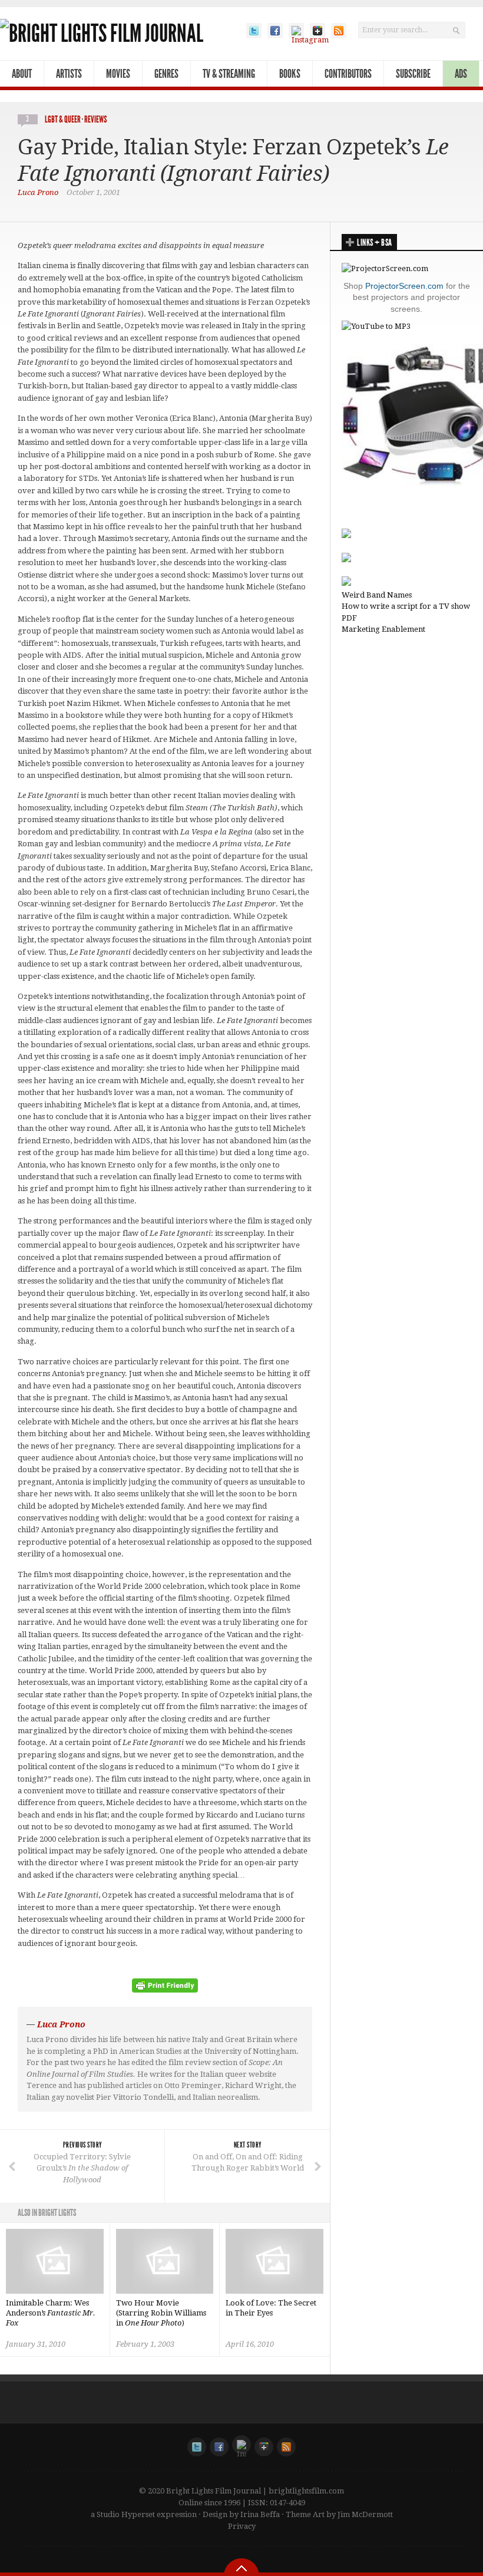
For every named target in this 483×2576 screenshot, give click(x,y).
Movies (118, 74)
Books (290, 74)
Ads (461, 74)
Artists (69, 74)
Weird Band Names (377, 595)
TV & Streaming (229, 74)
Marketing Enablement (383, 629)
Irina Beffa (260, 2514)
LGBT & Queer (63, 119)
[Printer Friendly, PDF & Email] (165, 1990)
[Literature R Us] (346, 560)
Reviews (95, 119)
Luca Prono (38, 192)
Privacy (242, 2526)
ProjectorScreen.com (404, 286)
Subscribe (413, 74)
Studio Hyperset (126, 2514)
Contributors (348, 74)
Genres (166, 74)
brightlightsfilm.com (306, 2491)
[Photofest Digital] (346, 535)
